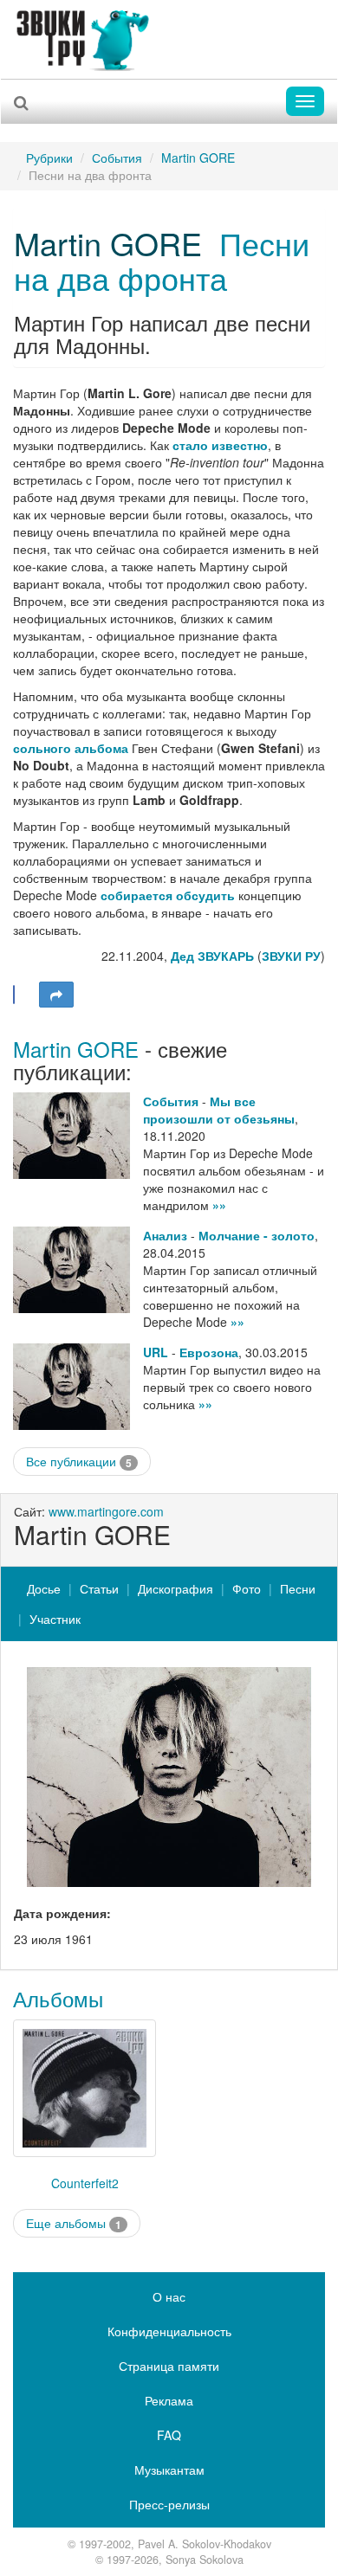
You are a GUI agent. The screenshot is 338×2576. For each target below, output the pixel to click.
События (117, 158)
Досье (44, 1588)
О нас (169, 2296)
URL (156, 1352)
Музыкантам (169, 2470)
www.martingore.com (106, 1511)
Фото (247, 1588)
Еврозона (209, 1352)
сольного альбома (71, 748)
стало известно (220, 445)
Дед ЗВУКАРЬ (212, 956)
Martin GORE (198, 158)
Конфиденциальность (169, 2331)
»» (219, 1205)
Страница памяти (169, 2366)
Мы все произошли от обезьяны (219, 1110)
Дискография (175, 1588)
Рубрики (49, 158)
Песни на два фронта (162, 260)
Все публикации (79, 1462)
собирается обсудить (168, 895)
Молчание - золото (257, 1235)
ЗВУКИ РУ (291, 956)
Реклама (169, 2400)
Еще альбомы (74, 2223)
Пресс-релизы (169, 2504)
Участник (55, 1619)
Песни (298, 1588)
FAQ (169, 2435)
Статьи (99, 1588)
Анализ (165, 1235)
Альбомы (58, 1998)
